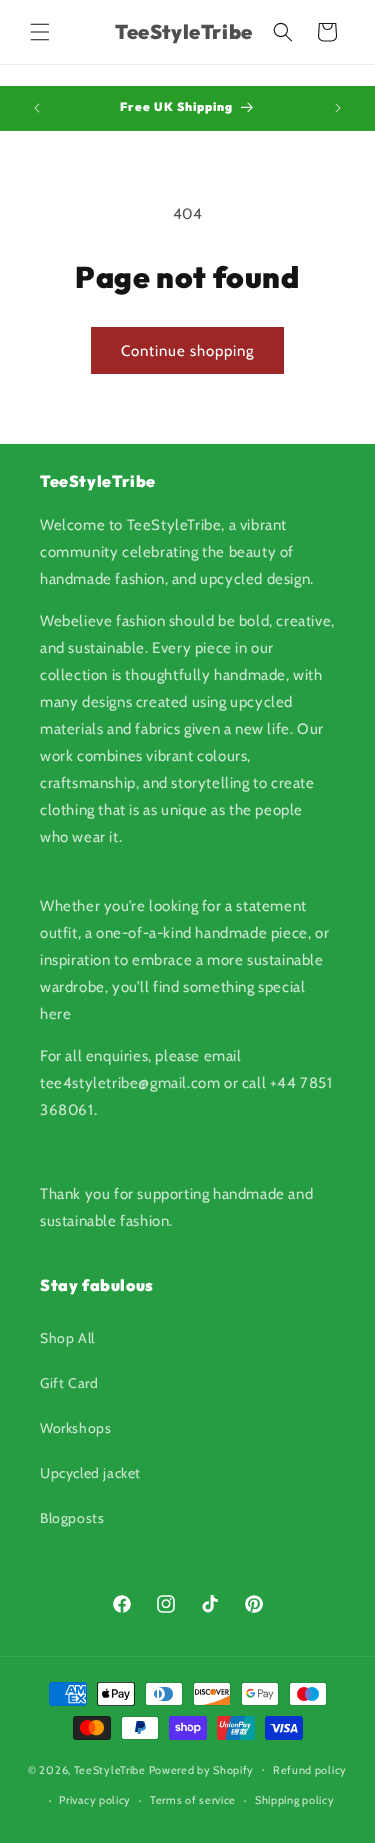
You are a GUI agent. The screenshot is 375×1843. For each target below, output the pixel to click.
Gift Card (69, 1383)
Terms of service (193, 1800)
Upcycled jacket (90, 1473)
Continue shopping (187, 351)
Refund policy (310, 1770)
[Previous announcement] (37, 108)
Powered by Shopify (202, 1769)
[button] (40, 32)
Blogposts (72, 1518)
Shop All (67, 1338)
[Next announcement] (338, 108)
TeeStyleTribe (110, 1769)
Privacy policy (95, 1800)
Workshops (75, 1428)
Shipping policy (295, 1800)
